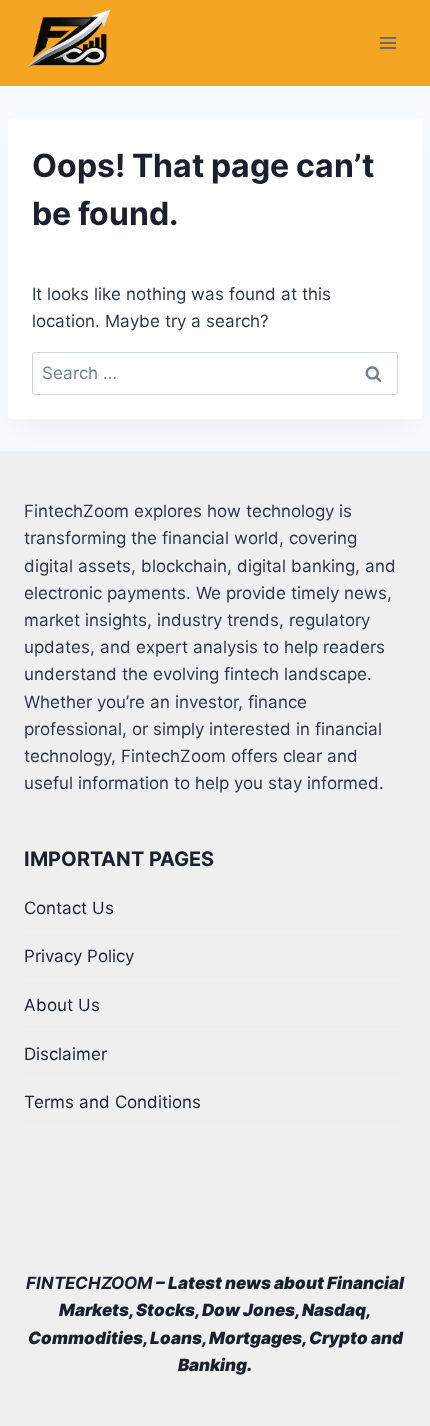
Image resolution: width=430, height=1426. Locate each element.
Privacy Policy (79, 956)
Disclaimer (65, 1054)
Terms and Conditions (112, 1102)
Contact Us (69, 908)
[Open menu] (387, 43)
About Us (62, 1005)
